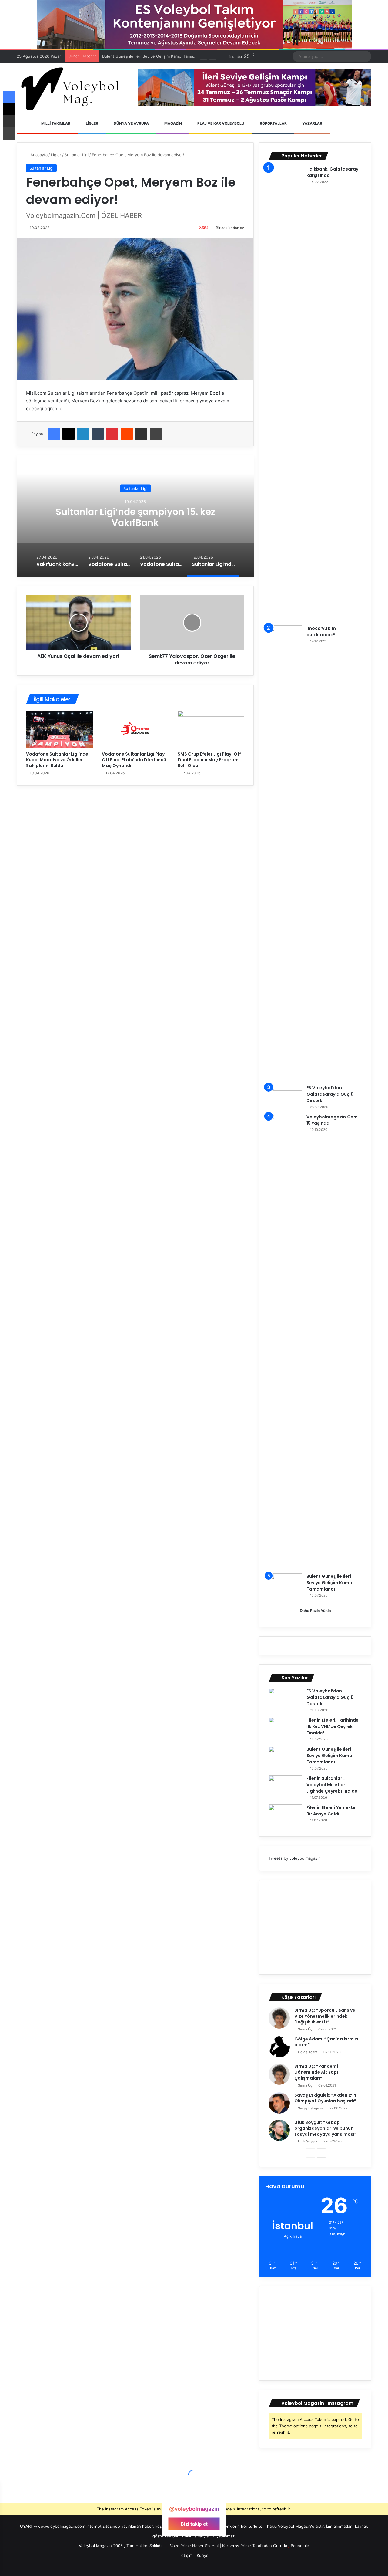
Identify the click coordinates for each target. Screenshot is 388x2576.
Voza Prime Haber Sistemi (194, 2546)
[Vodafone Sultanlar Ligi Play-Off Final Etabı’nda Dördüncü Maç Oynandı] (135, 729)
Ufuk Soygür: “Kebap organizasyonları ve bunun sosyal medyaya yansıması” (325, 2128)
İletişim (186, 2555)
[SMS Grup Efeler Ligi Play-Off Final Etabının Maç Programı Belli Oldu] (211, 729)
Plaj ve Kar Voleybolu (220, 123)
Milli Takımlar (55, 123)
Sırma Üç (305, 2029)
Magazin (173, 123)
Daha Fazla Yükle (315, 1611)
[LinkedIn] (83, 434)
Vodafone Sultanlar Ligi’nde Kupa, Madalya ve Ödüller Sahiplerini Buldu (57, 760)
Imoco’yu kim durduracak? (321, 632)
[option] (135, 516)
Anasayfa (38, 155)
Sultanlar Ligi (77, 155)
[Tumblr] (98, 434)
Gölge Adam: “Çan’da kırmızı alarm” (326, 2042)
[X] (69, 434)
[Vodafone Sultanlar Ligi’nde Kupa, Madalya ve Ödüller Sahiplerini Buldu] (59, 729)
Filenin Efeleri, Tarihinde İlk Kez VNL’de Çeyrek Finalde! (333, 1726)
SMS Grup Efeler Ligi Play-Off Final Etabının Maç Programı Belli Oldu (209, 760)
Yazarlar (312, 123)
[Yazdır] (156, 434)
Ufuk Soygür (308, 2141)
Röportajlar (273, 123)
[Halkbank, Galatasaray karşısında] (285, 394)
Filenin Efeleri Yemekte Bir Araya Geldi (331, 1811)
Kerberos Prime (237, 2546)
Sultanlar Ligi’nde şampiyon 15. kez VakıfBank (135, 517)
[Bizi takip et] (194, 2497)
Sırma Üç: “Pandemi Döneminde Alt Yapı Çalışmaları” (316, 2072)
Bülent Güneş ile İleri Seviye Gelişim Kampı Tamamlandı (330, 1583)
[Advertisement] (315, 1927)
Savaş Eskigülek (311, 2108)
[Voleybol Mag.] (73, 89)
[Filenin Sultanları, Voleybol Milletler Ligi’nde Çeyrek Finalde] (285, 1787)
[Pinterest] (112, 434)
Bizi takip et (194, 2524)
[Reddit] (127, 434)
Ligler (92, 123)
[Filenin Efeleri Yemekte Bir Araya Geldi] (285, 1816)
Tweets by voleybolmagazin (295, 1858)
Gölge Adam (308, 2052)
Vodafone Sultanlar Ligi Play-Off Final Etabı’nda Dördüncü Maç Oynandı (134, 760)
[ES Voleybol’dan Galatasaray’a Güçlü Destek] (285, 1096)
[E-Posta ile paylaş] (141, 434)
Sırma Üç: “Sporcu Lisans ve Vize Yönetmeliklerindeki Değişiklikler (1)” (325, 2016)
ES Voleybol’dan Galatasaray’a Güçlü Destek (330, 1094)
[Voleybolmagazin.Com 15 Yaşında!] (285, 1341)
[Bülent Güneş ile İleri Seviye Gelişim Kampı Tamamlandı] (285, 1585)
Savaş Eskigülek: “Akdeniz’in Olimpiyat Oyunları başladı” (325, 2098)
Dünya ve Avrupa (131, 123)
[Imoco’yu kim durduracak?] (285, 853)
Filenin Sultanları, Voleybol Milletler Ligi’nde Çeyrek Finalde (157, 56)
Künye (203, 2555)
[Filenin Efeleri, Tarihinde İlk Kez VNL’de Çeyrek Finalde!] (285, 1728)
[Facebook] (54, 434)
